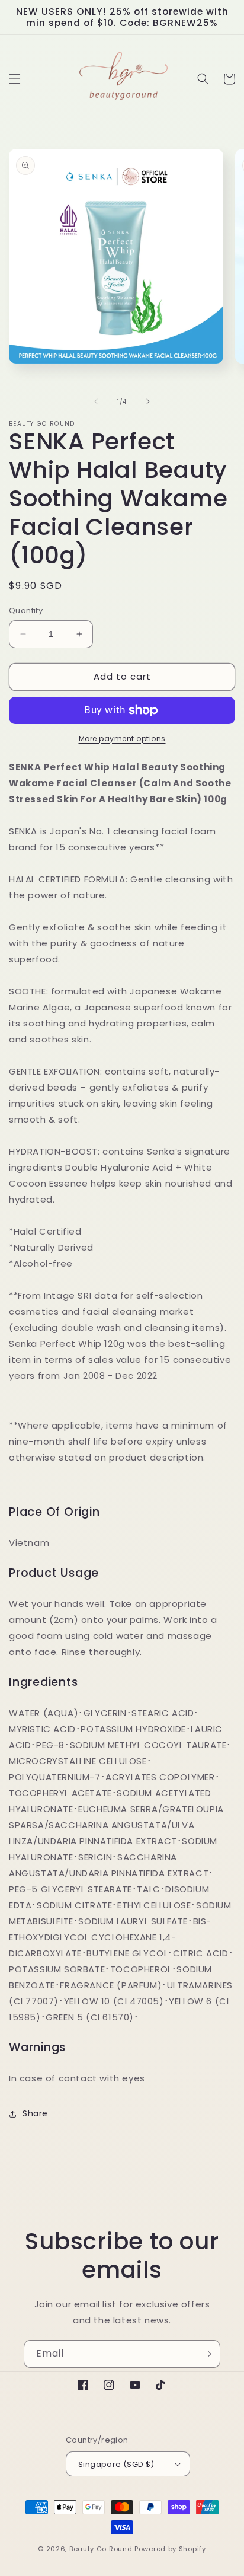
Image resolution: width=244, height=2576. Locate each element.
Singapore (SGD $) (116, 2464)
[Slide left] (96, 401)
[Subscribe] (207, 2354)
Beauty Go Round (101, 2549)
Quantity (26, 610)
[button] (15, 79)
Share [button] (35, 2113)
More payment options (122, 739)
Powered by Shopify (170, 2549)
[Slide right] (148, 401)
